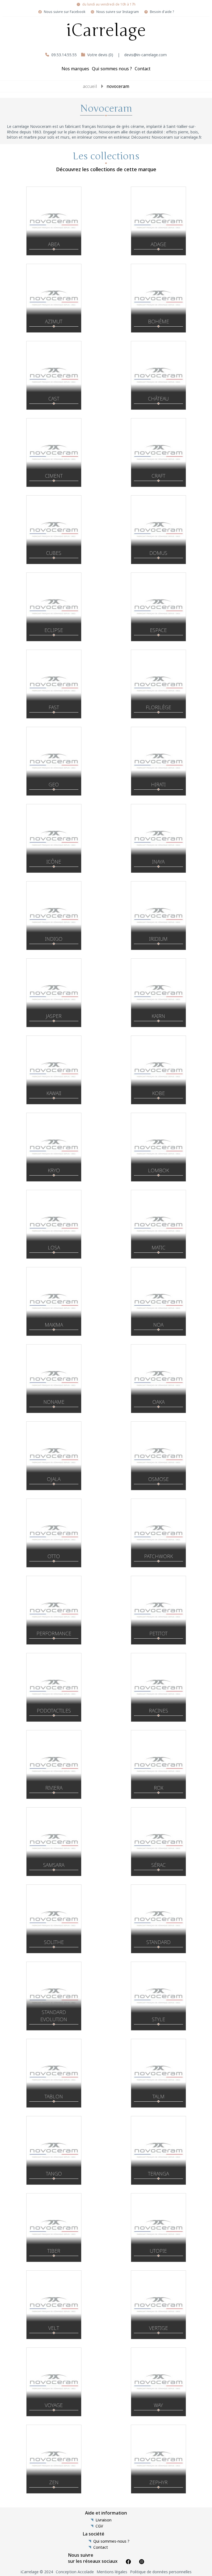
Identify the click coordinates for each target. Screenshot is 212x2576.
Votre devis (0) (100, 55)
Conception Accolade (75, 2572)
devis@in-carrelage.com (145, 55)
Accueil (90, 86)
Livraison (104, 2520)
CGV (99, 2526)
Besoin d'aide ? (162, 12)
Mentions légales (112, 2572)
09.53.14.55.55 (64, 55)
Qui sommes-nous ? (111, 2541)
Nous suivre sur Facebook (65, 12)
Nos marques (75, 69)
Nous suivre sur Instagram (118, 12)
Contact (143, 69)
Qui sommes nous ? (112, 69)
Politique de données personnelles (161, 2572)
